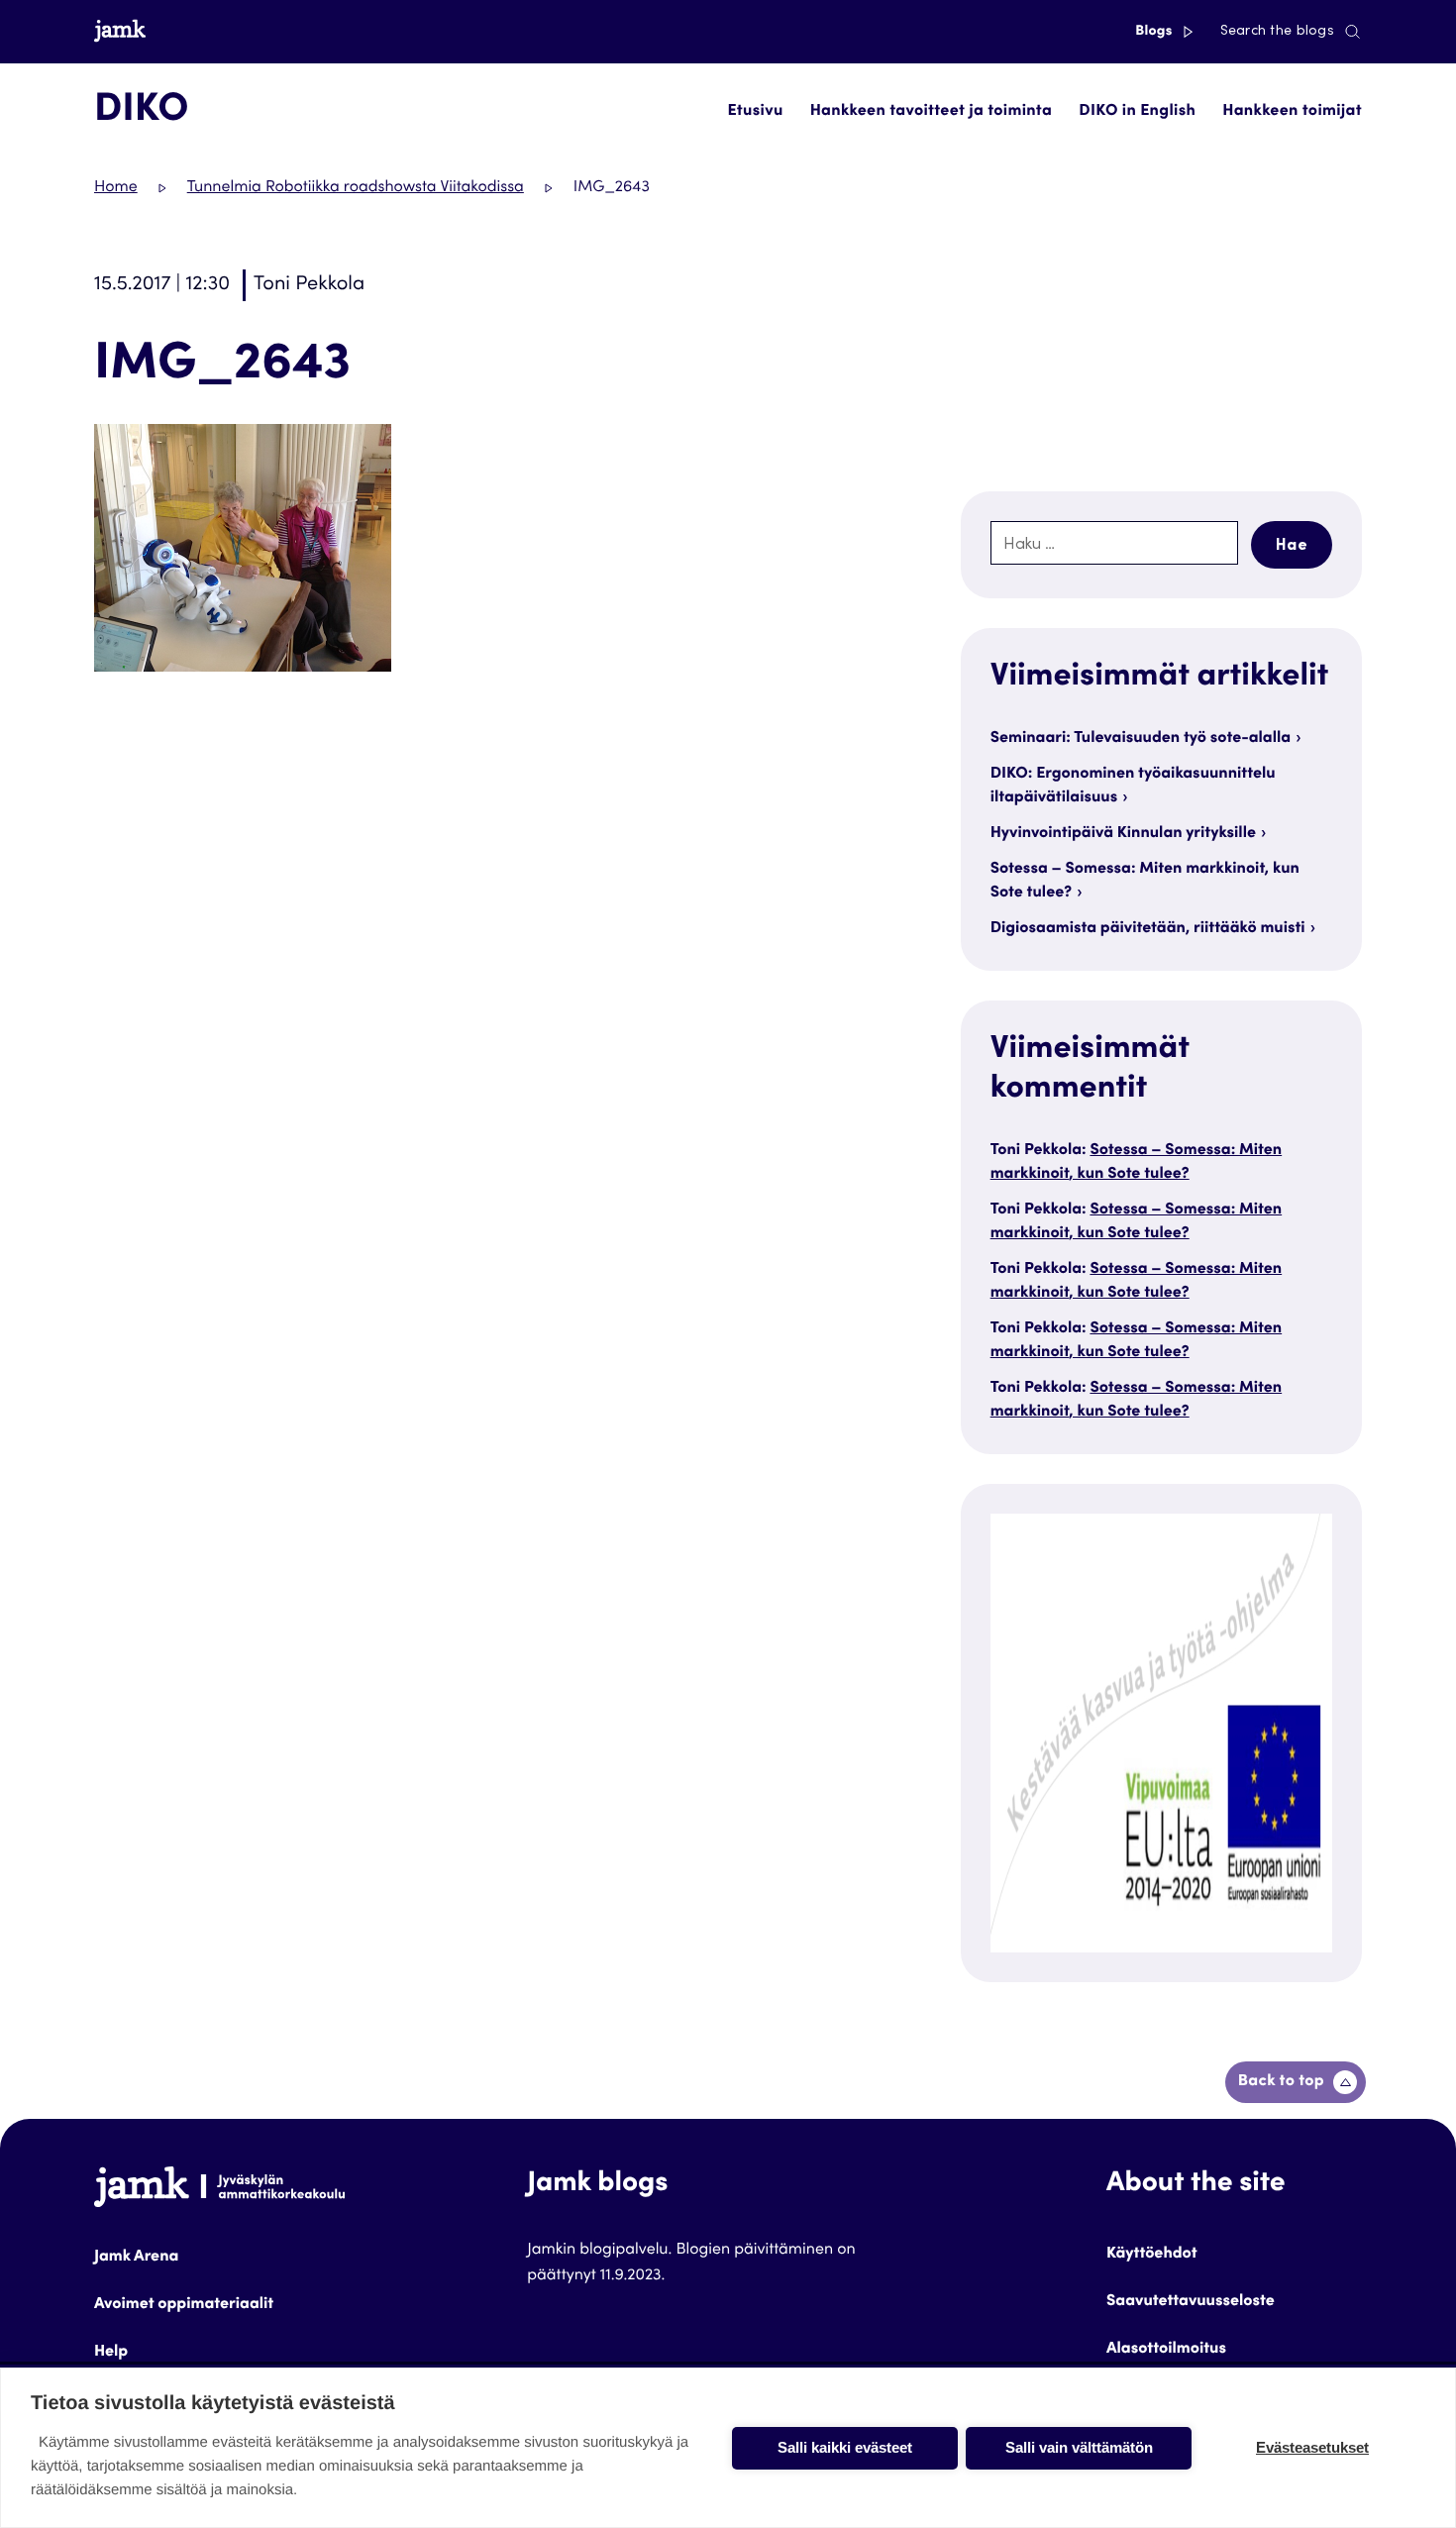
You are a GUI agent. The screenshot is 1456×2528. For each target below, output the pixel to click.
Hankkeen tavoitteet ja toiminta (931, 112)
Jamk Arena (136, 2258)
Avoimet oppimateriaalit (184, 2305)
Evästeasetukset (1312, 2447)
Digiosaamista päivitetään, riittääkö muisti (1148, 929)
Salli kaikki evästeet (845, 2447)
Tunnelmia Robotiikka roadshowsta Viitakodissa (356, 188)
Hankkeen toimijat (1292, 112)
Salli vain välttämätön (1079, 2447)
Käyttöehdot (1152, 2255)
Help (111, 2353)
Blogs (1155, 32)
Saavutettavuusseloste (1191, 2302)
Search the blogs (1277, 32)
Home (116, 188)
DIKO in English (1137, 112)
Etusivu (756, 112)
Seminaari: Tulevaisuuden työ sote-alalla (1141, 739)
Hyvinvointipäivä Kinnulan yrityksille (1123, 834)
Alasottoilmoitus (1166, 2350)
